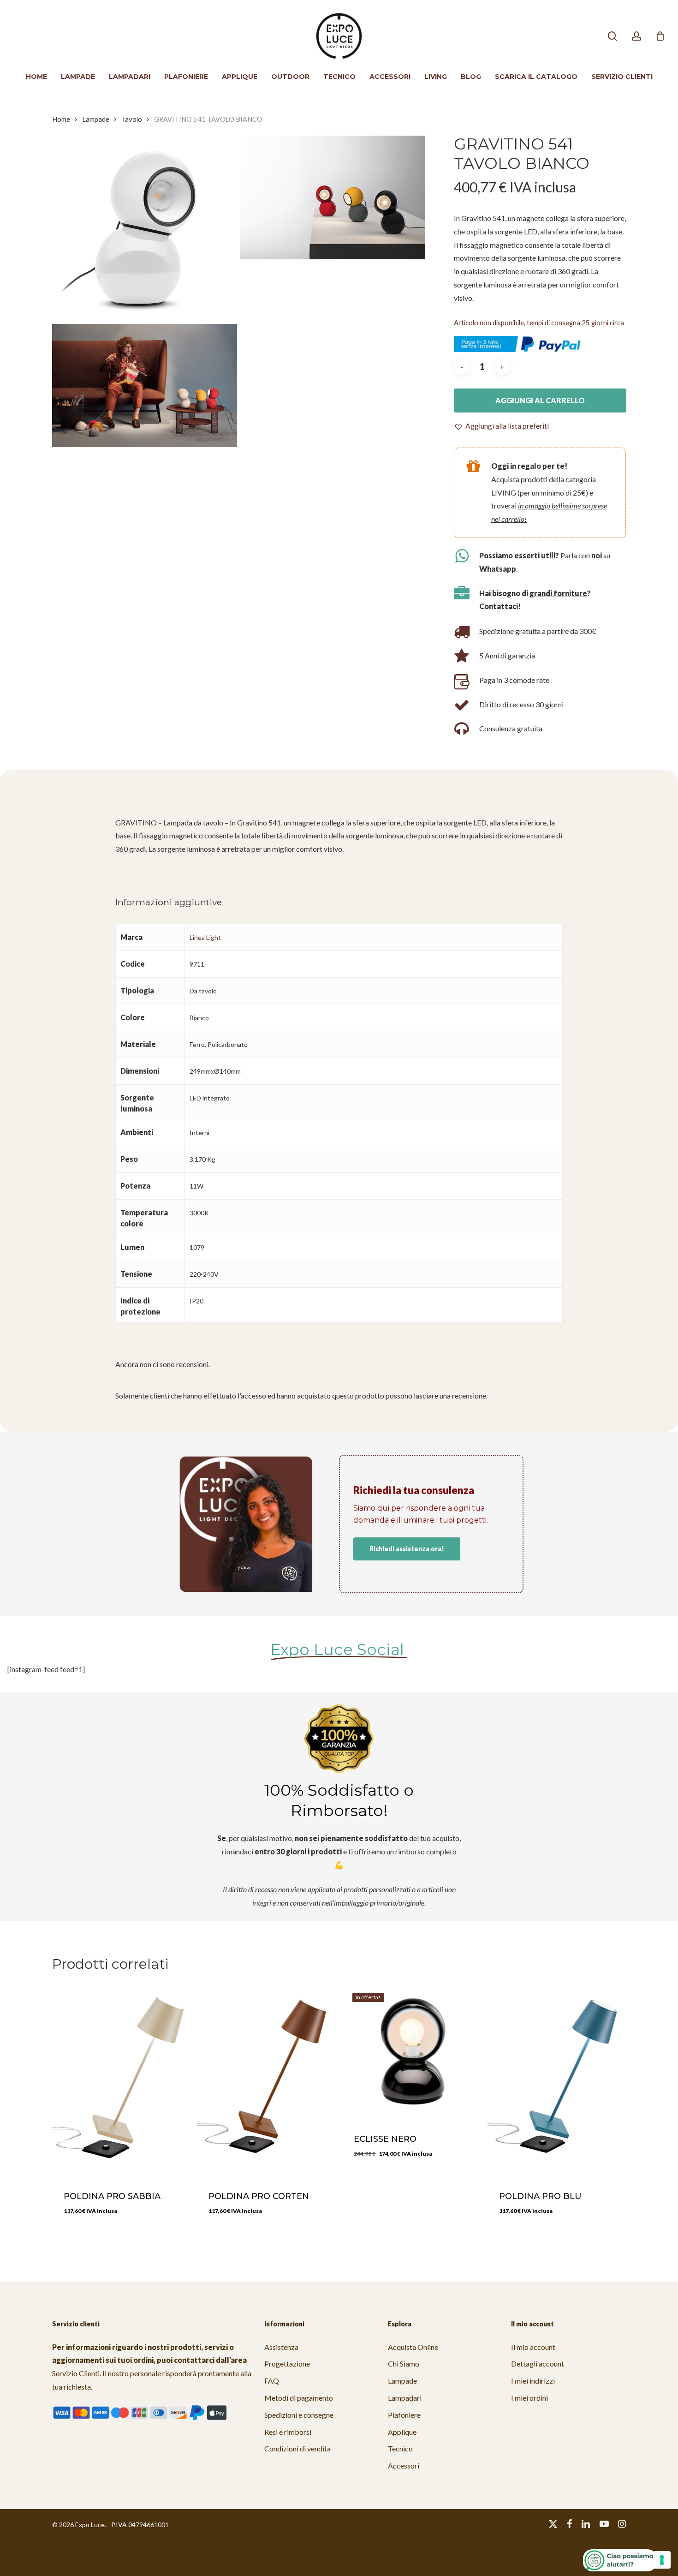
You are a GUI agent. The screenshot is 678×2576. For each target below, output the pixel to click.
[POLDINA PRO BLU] (556, 2080)
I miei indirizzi (533, 2381)
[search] (613, 36)
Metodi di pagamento (299, 2398)
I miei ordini (529, 2398)
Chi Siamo (404, 2364)
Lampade (96, 119)
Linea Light (205, 937)
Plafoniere (404, 2415)
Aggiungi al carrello (540, 400)
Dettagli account (538, 2364)
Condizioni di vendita (297, 2448)
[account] (636, 36)
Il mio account (533, 2347)
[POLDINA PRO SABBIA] (121, 2080)
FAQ (272, 2381)
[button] (501, 426)
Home (61, 119)
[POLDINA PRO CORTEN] (266, 2080)
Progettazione (287, 2364)
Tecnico (400, 2448)
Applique (402, 2432)
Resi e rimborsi (288, 2432)
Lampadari (405, 2398)
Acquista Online (413, 2347)
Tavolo (132, 119)
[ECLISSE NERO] (411, 2052)
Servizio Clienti (76, 2373)
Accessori (404, 2465)
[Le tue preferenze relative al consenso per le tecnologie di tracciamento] (662, 2560)
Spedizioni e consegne (299, 2415)
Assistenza (281, 2347)
